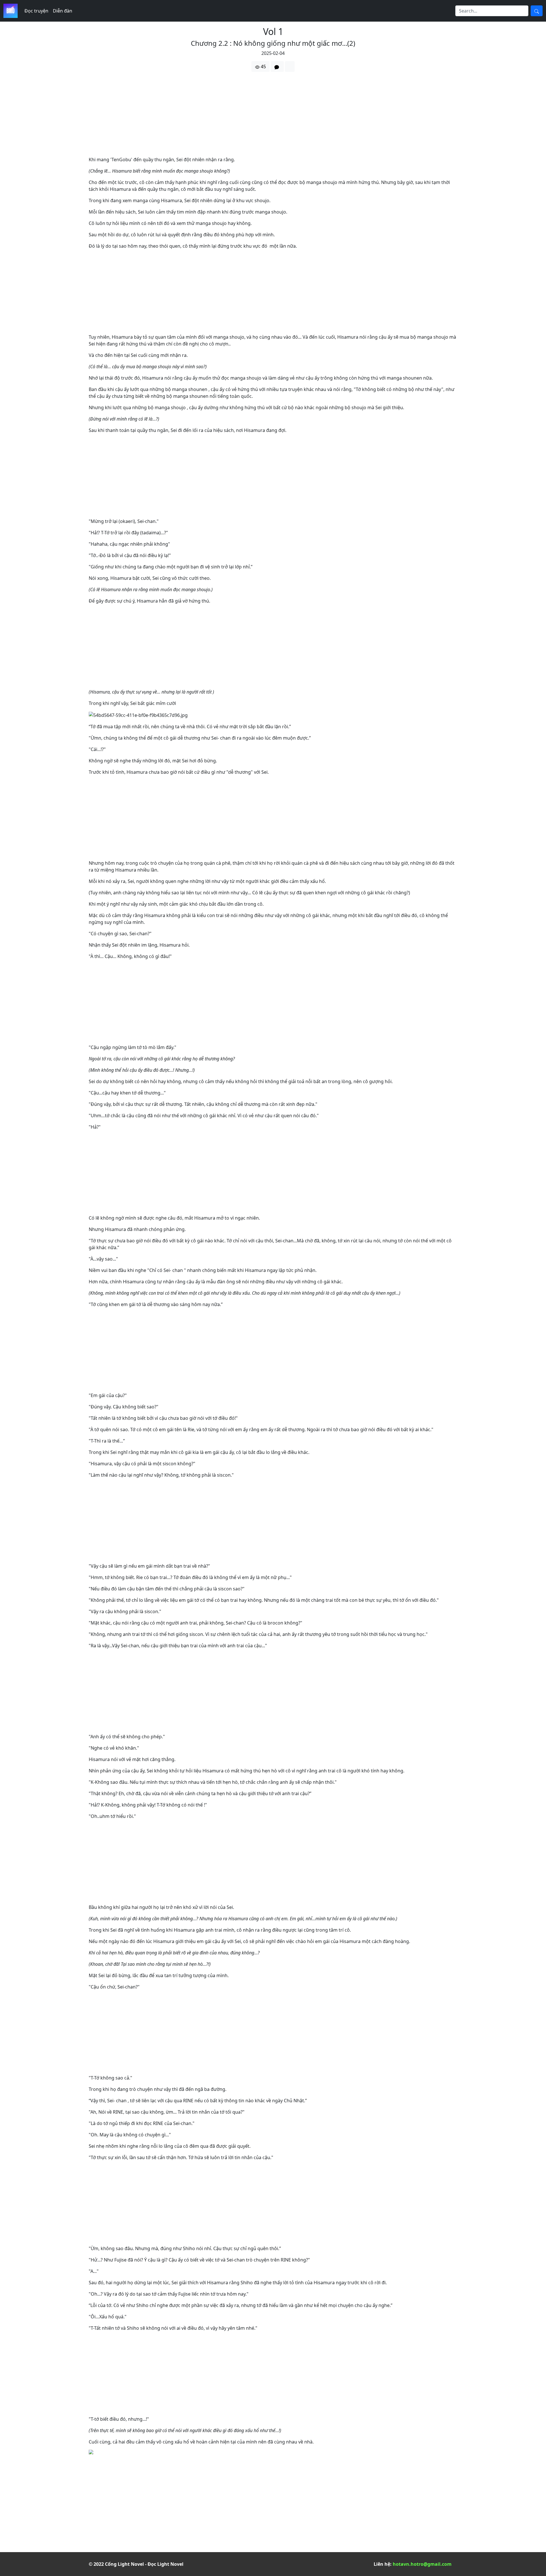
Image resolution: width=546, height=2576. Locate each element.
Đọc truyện (36, 11)
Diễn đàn (63, 11)
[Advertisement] (259, 116)
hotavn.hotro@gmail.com (422, 2564)
